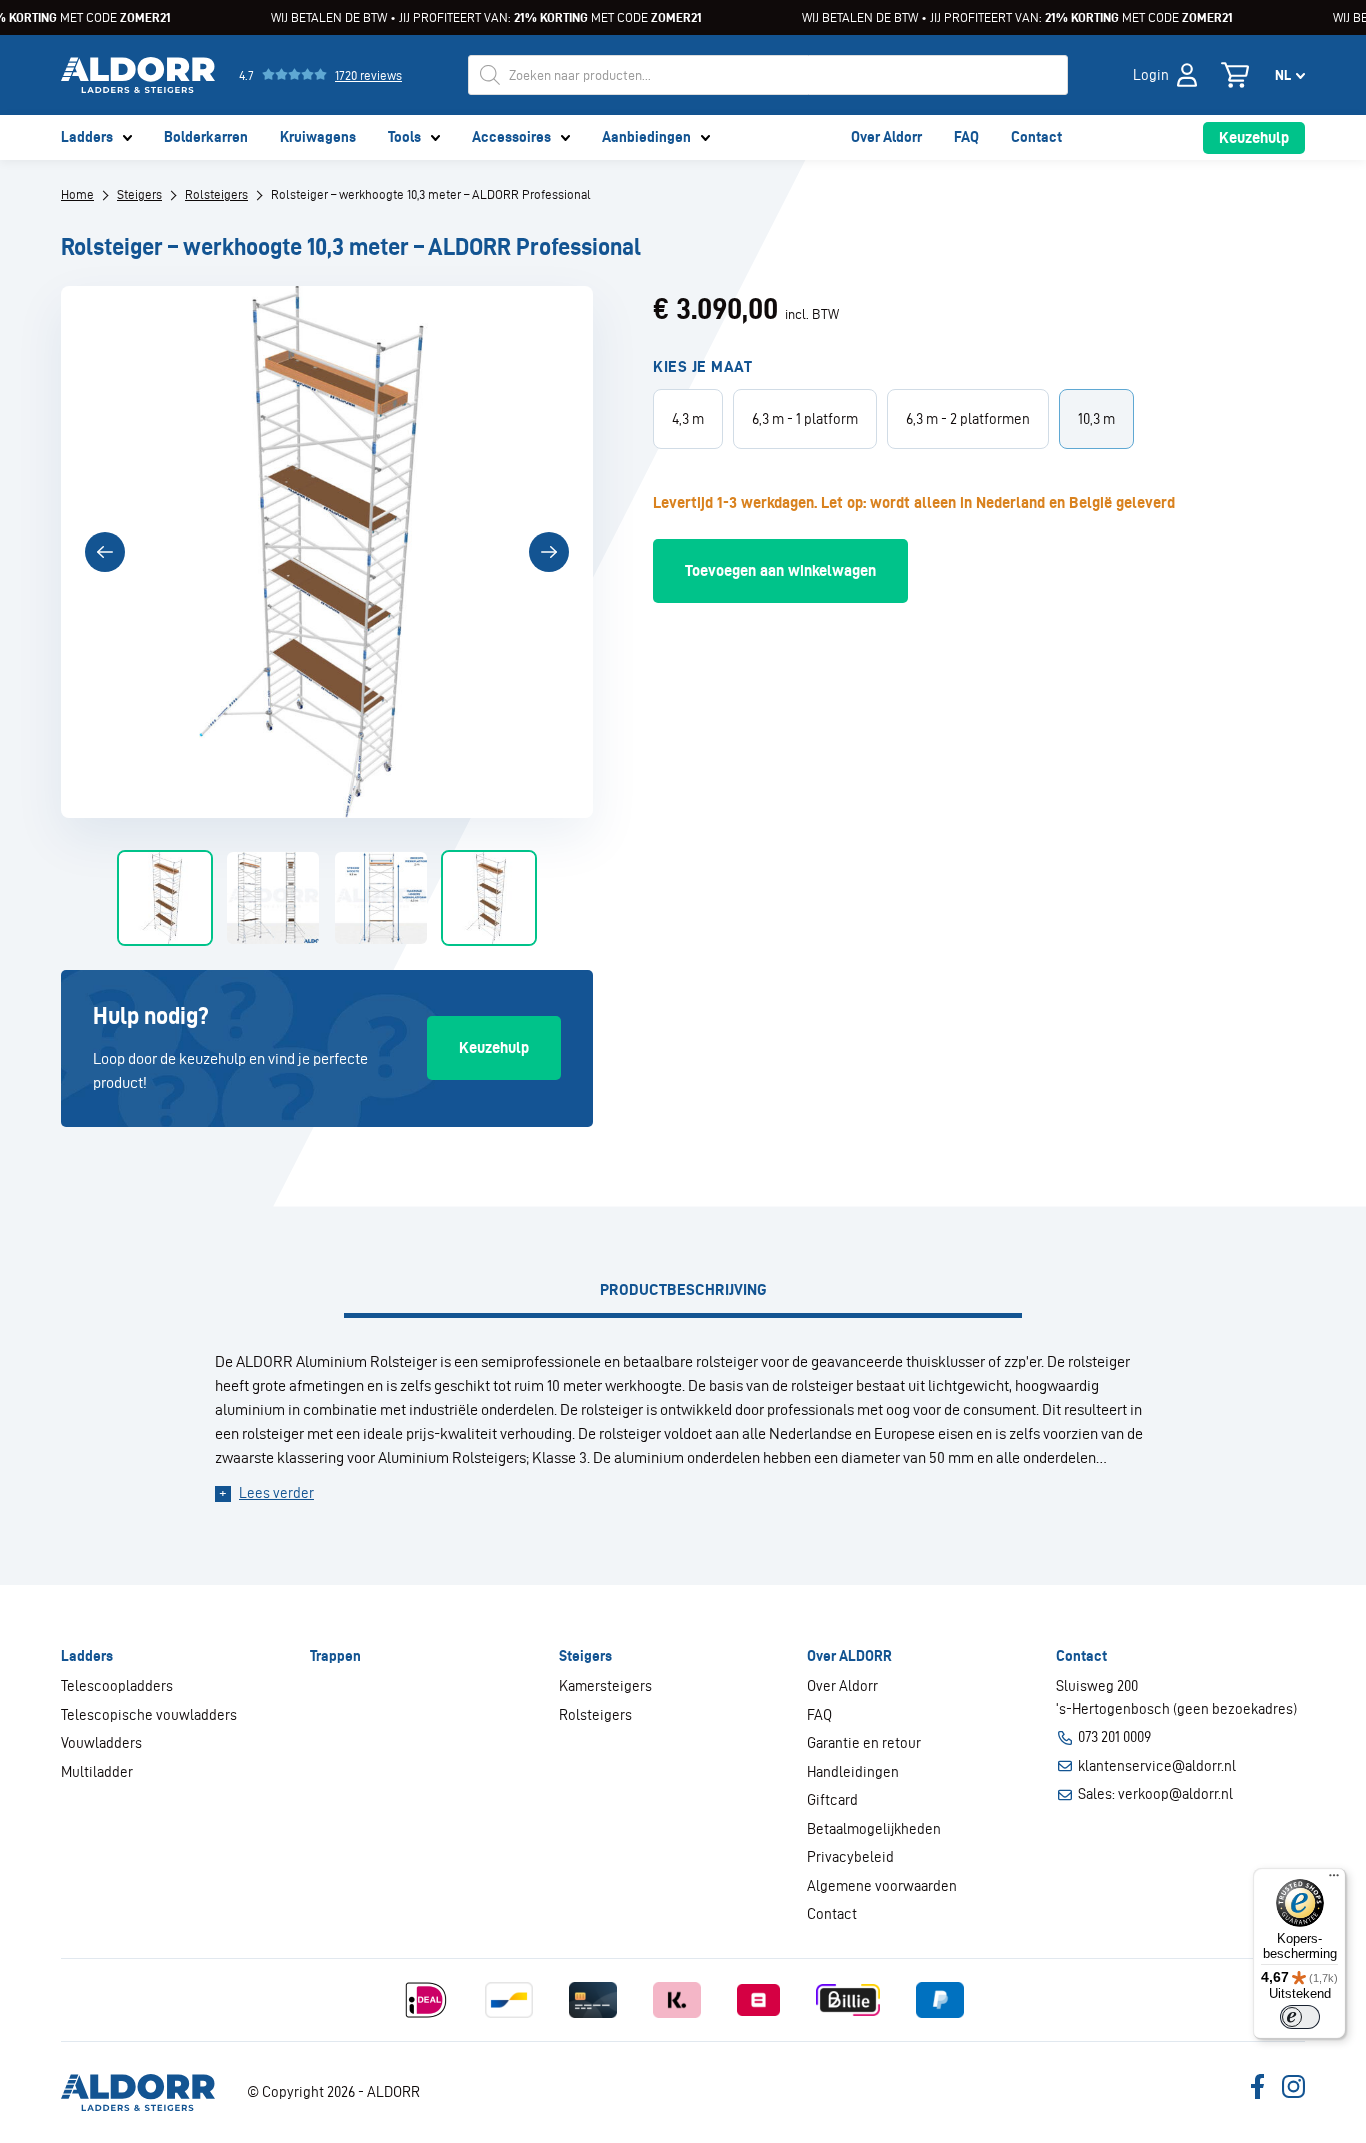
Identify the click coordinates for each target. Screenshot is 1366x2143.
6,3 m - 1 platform (805, 419)
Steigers (139, 194)
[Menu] (1334, 1880)
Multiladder (97, 1772)
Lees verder (276, 1493)
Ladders (87, 137)
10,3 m (1096, 419)
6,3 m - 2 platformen (968, 419)
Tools (404, 137)
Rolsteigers (216, 194)
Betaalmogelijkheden (874, 1829)
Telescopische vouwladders (149, 1715)
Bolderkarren (206, 137)
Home (77, 194)
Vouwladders (101, 1743)
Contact (1036, 137)
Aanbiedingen (646, 137)
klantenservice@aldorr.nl (1157, 1766)
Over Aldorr (886, 137)
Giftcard (832, 1800)
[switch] (1300, 2017)
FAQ (966, 137)
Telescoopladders (117, 1686)
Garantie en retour (864, 1743)
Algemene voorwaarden (882, 1886)
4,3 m (688, 419)
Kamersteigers (605, 1686)
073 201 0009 (1114, 1737)
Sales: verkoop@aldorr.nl (1155, 1794)
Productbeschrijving (683, 1289)
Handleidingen (853, 1772)
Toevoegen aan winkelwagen (780, 570)
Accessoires (511, 137)
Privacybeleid (850, 1857)
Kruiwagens (318, 137)
